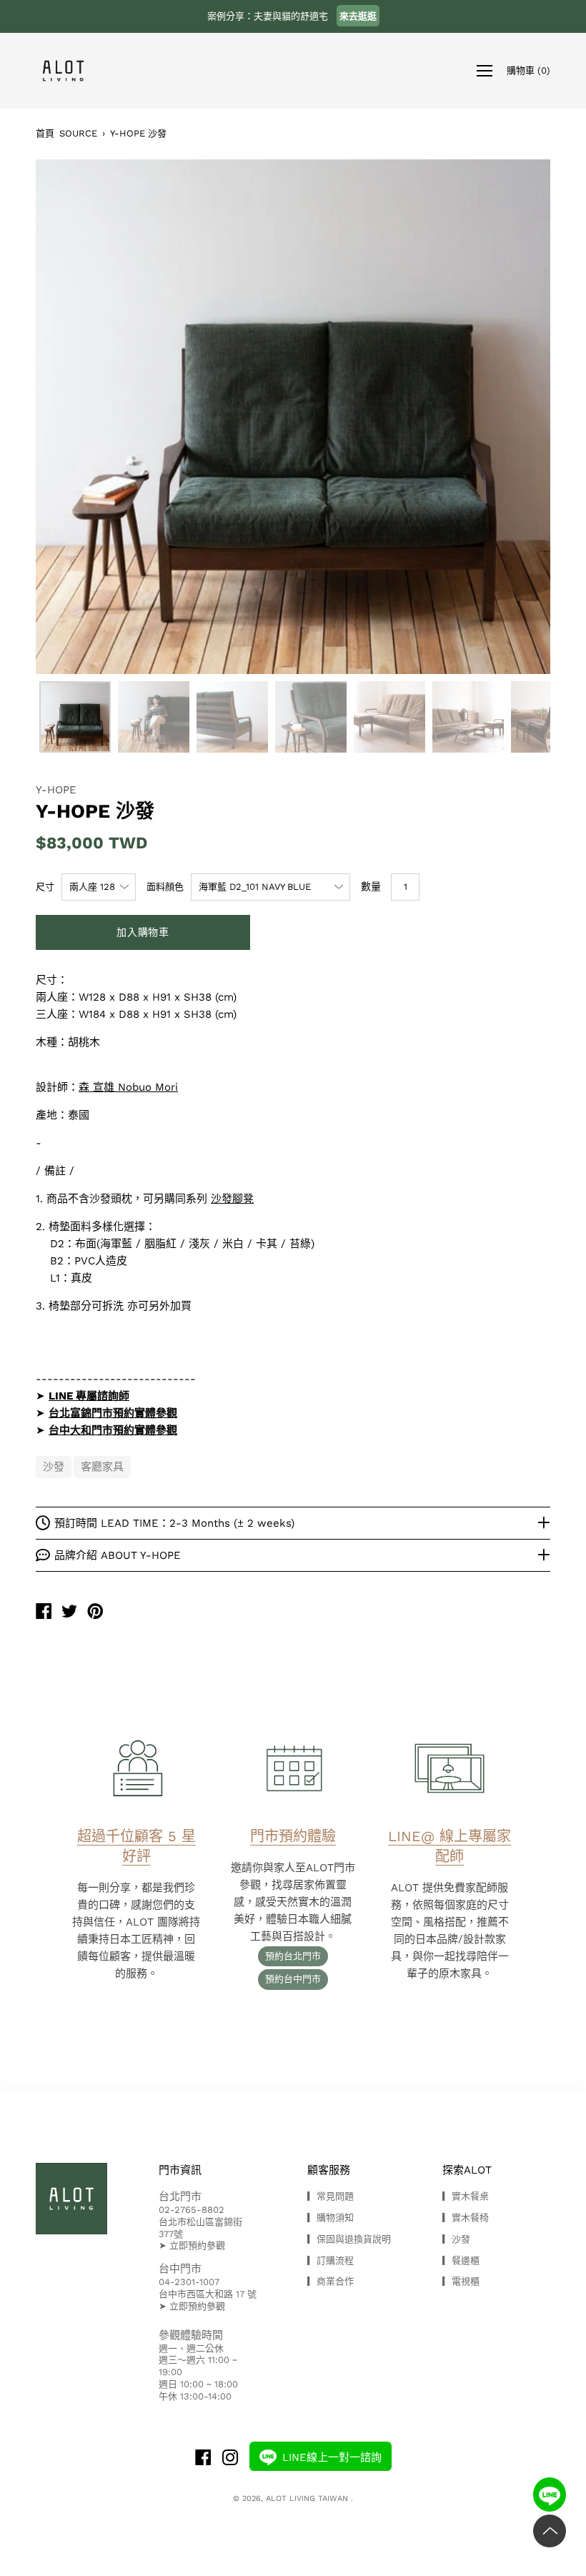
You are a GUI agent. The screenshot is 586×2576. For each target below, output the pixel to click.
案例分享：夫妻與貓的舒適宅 (292, 16)
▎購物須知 (331, 2218)
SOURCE (78, 133)
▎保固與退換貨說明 (349, 2239)
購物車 (528, 70)
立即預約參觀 (197, 2245)
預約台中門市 (293, 1979)
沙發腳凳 (232, 1199)
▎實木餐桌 (466, 2196)
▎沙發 (456, 2239)
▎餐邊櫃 (461, 2260)
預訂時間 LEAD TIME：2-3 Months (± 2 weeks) (174, 1523)
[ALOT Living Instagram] (230, 2459)
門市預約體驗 (293, 1836)
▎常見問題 (331, 2196)
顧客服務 (329, 2170)
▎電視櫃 (461, 2281)
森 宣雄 (96, 1087)
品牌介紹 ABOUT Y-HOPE (118, 1555)
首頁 (45, 133)
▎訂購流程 (331, 2260)
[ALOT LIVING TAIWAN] (44, 1613)
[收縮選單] (485, 71)
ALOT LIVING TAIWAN (308, 2498)
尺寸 (45, 887)
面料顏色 (165, 887)
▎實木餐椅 (466, 2218)
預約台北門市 (293, 1956)
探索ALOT (467, 2170)
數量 (371, 886)
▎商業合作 (331, 2281)
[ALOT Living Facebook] (203, 2459)
